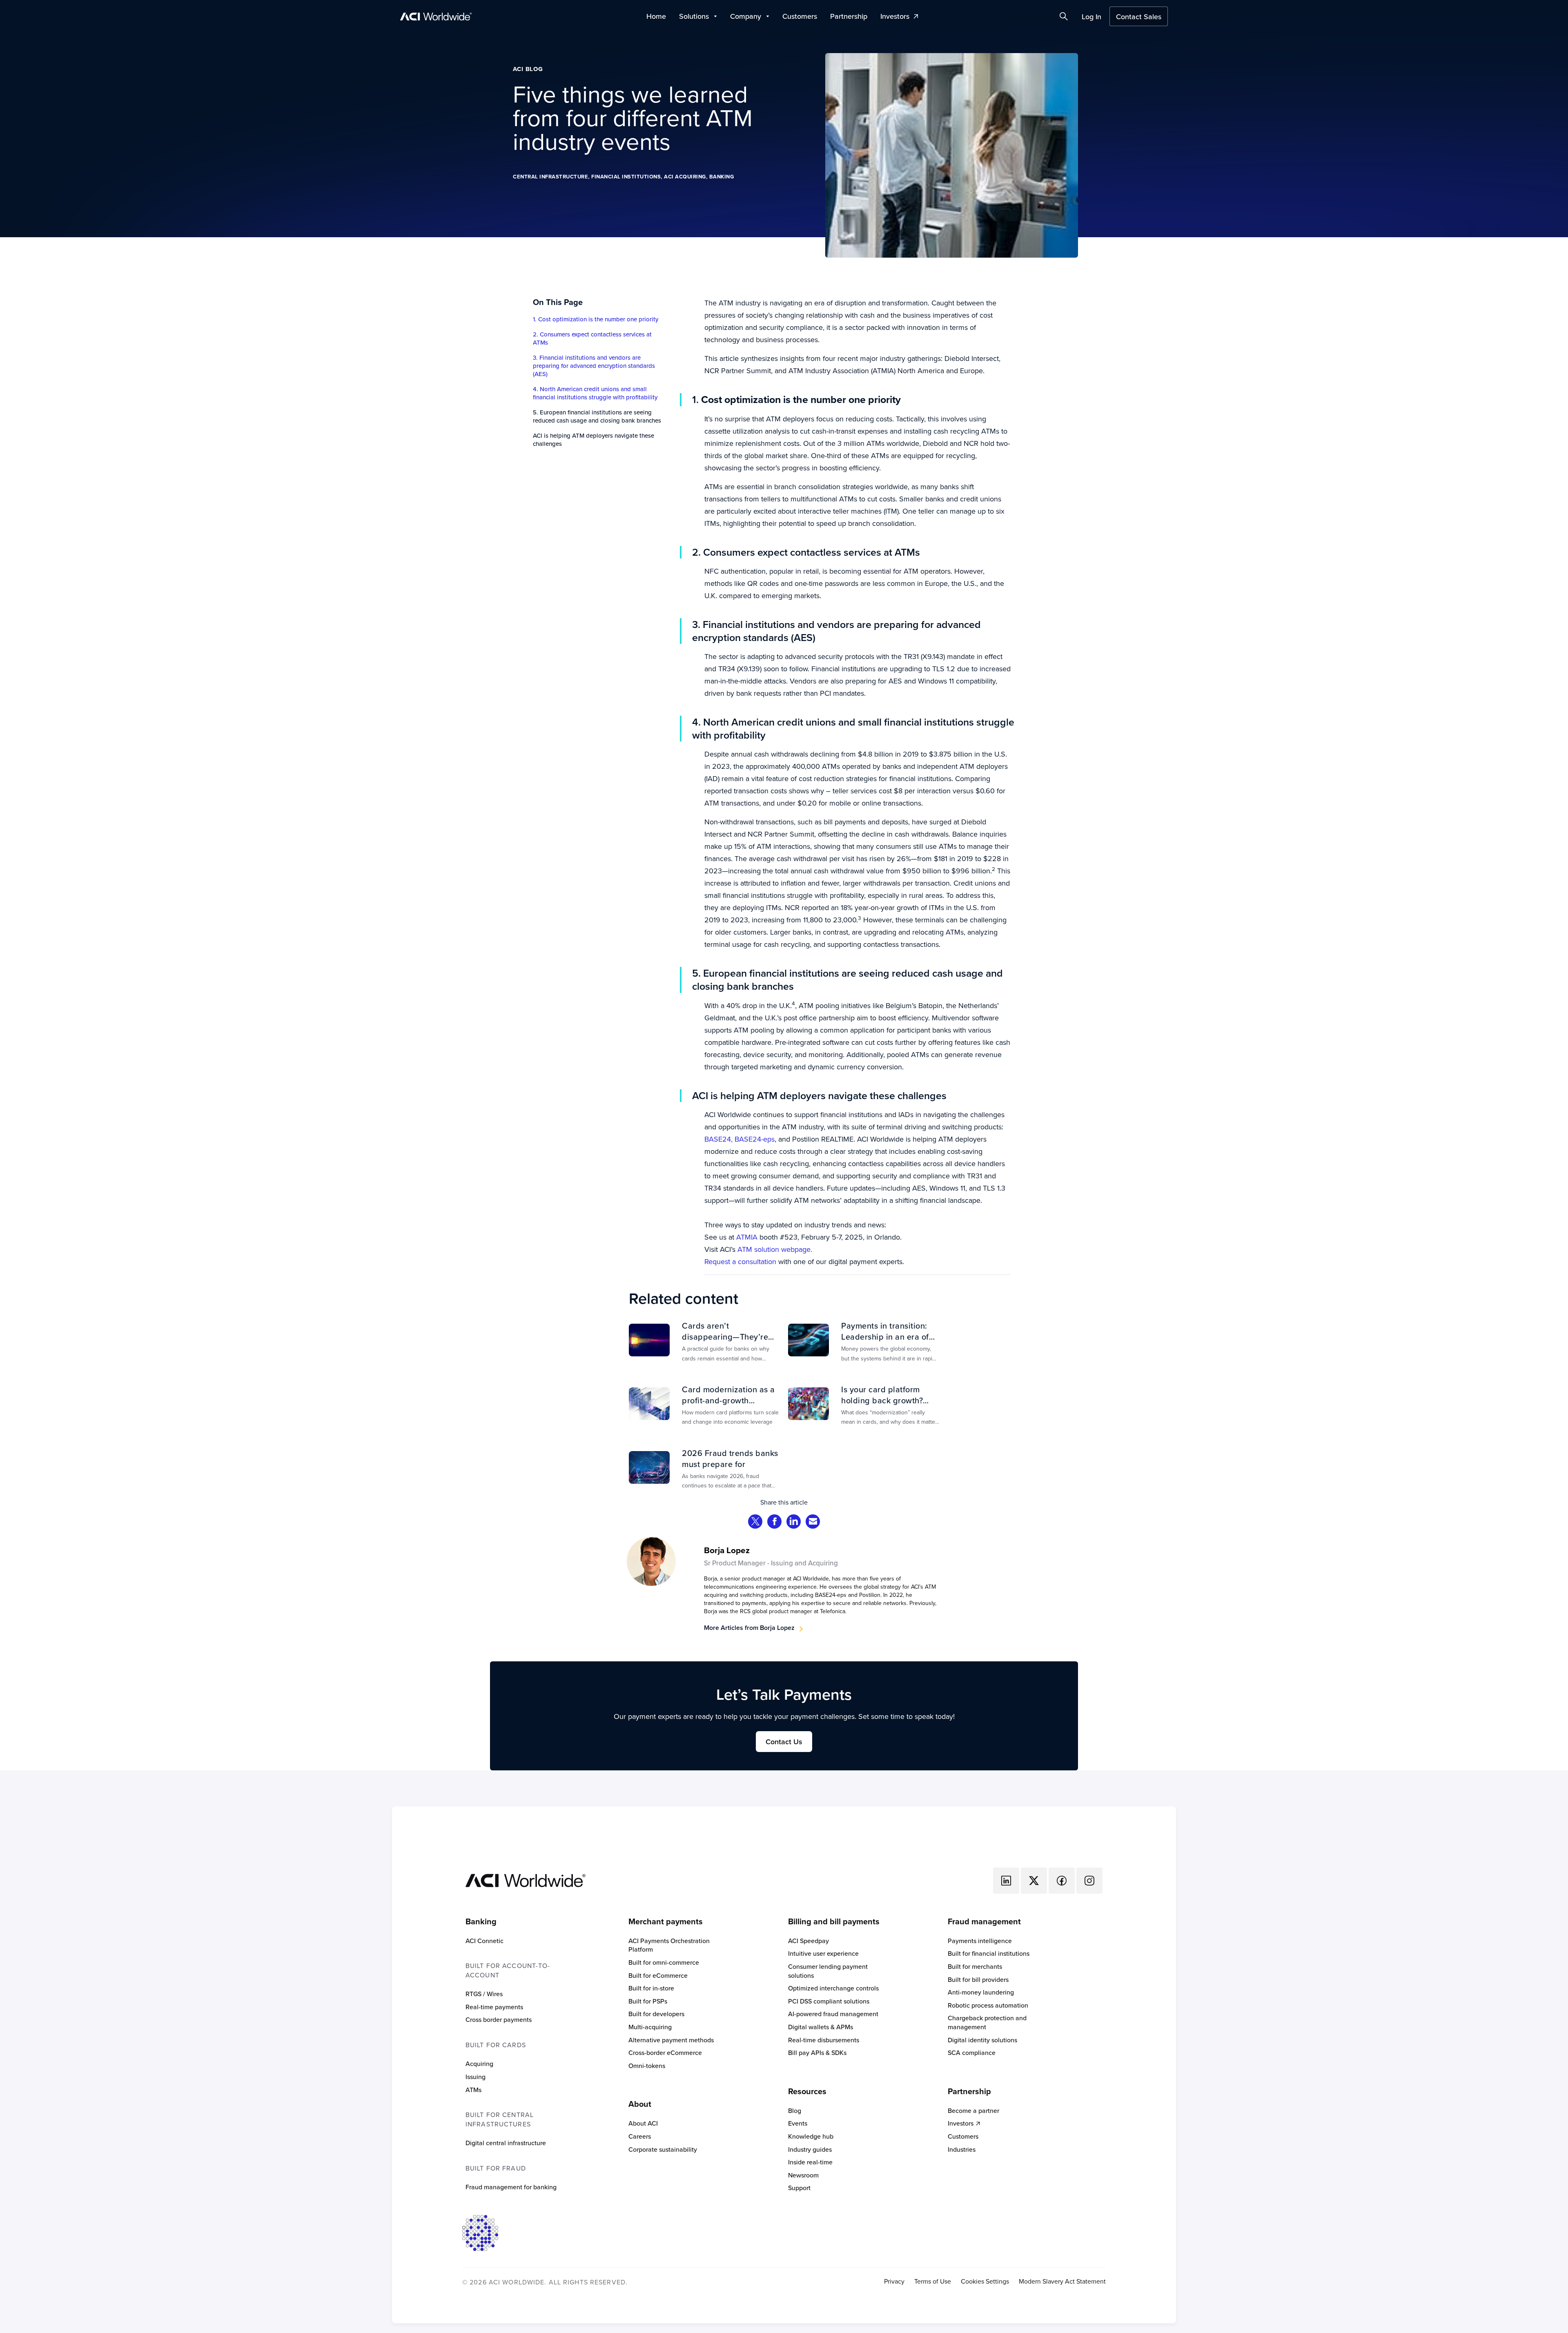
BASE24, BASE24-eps (739, 1139)
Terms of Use (933, 2281)
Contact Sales (1139, 17)
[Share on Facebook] (775, 1522)
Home (656, 16)
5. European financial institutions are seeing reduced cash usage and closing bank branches (597, 416)
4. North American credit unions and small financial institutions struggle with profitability (595, 393)
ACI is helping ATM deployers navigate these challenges (594, 440)
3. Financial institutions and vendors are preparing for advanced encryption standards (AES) (594, 366)
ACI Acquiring (685, 177)
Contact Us (784, 1742)
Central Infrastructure (550, 177)
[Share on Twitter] (755, 1522)
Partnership (849, 16)
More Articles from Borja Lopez (749, 1628)
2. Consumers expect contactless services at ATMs (592, 338)
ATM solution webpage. (775, 1249)
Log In (1091, 17)
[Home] (526, 1880)
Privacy (894, 2281)
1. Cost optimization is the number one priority (596, 319)
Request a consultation (740, 1261)
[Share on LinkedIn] (794, 1522)
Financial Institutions (626, 177)
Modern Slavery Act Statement (1062, 2281)
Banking (722, 177)
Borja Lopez (727, 1550)
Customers (800, 16)
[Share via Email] (813, 1522)
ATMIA (747, 1237)
